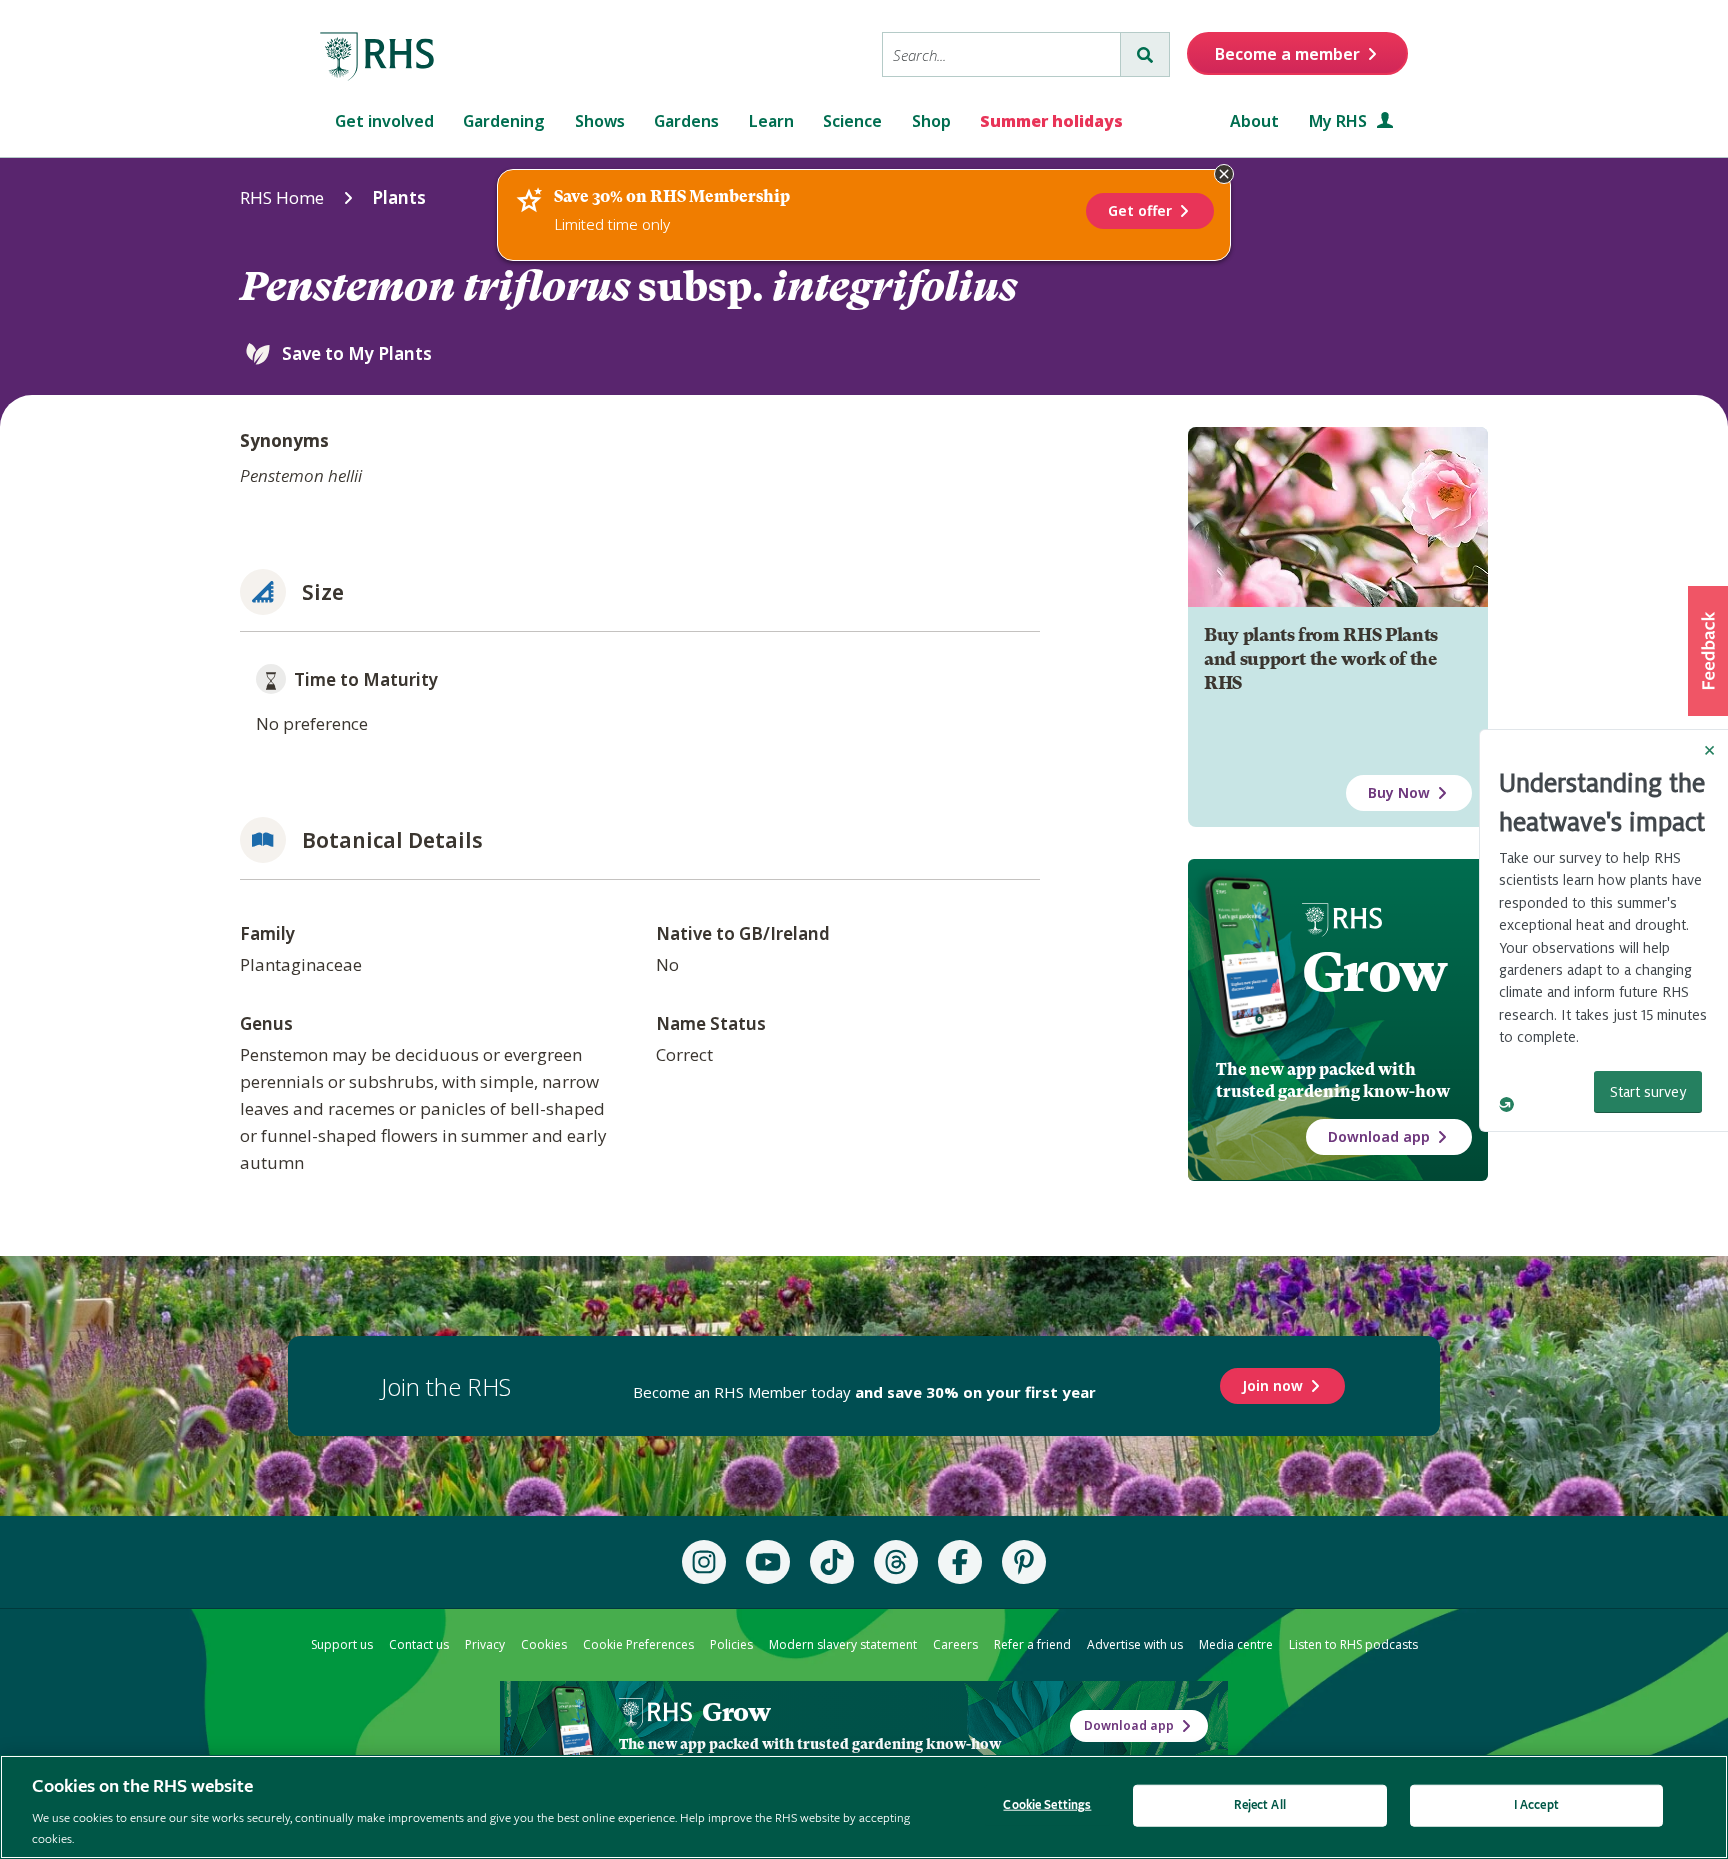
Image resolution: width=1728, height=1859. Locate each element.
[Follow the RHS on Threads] (896, 1562)
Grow (1374, 972)
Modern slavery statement (843, 1644)
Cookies (544, 1644)
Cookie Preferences (638, 1644)
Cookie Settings (1047, 1805)
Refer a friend (1032, 1644)
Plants (399, 197)
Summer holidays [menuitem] (1051, 121)
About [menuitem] (1254, 121)
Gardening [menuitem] (504, 121)
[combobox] (1001, 54)
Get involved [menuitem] (384, 121)
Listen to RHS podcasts (1353, 1644)
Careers (955, 1644)
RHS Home (282, 197)
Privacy (485, 1644)
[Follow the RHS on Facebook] (960, 1562)
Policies (731, 1644)
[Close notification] (1224, 174)
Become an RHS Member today (864, 1392)
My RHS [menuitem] (1340, 121)
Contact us (419, 1644)
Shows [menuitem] (600, 121)
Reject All (1260, 1805)
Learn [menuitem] (771, 121)
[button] (1708, 651)
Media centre (1236, 1644)
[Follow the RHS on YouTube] (768, 1562)
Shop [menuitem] (931, 121)
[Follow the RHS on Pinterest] (1024, 1562)
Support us (342, 1644)
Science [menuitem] (852, 121)
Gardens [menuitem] (686, 121)
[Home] (378, 57)
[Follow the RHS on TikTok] (832, 1562)
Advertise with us (1135, 1644)
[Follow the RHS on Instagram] (704, 1562)
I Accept (1536, 1805)
